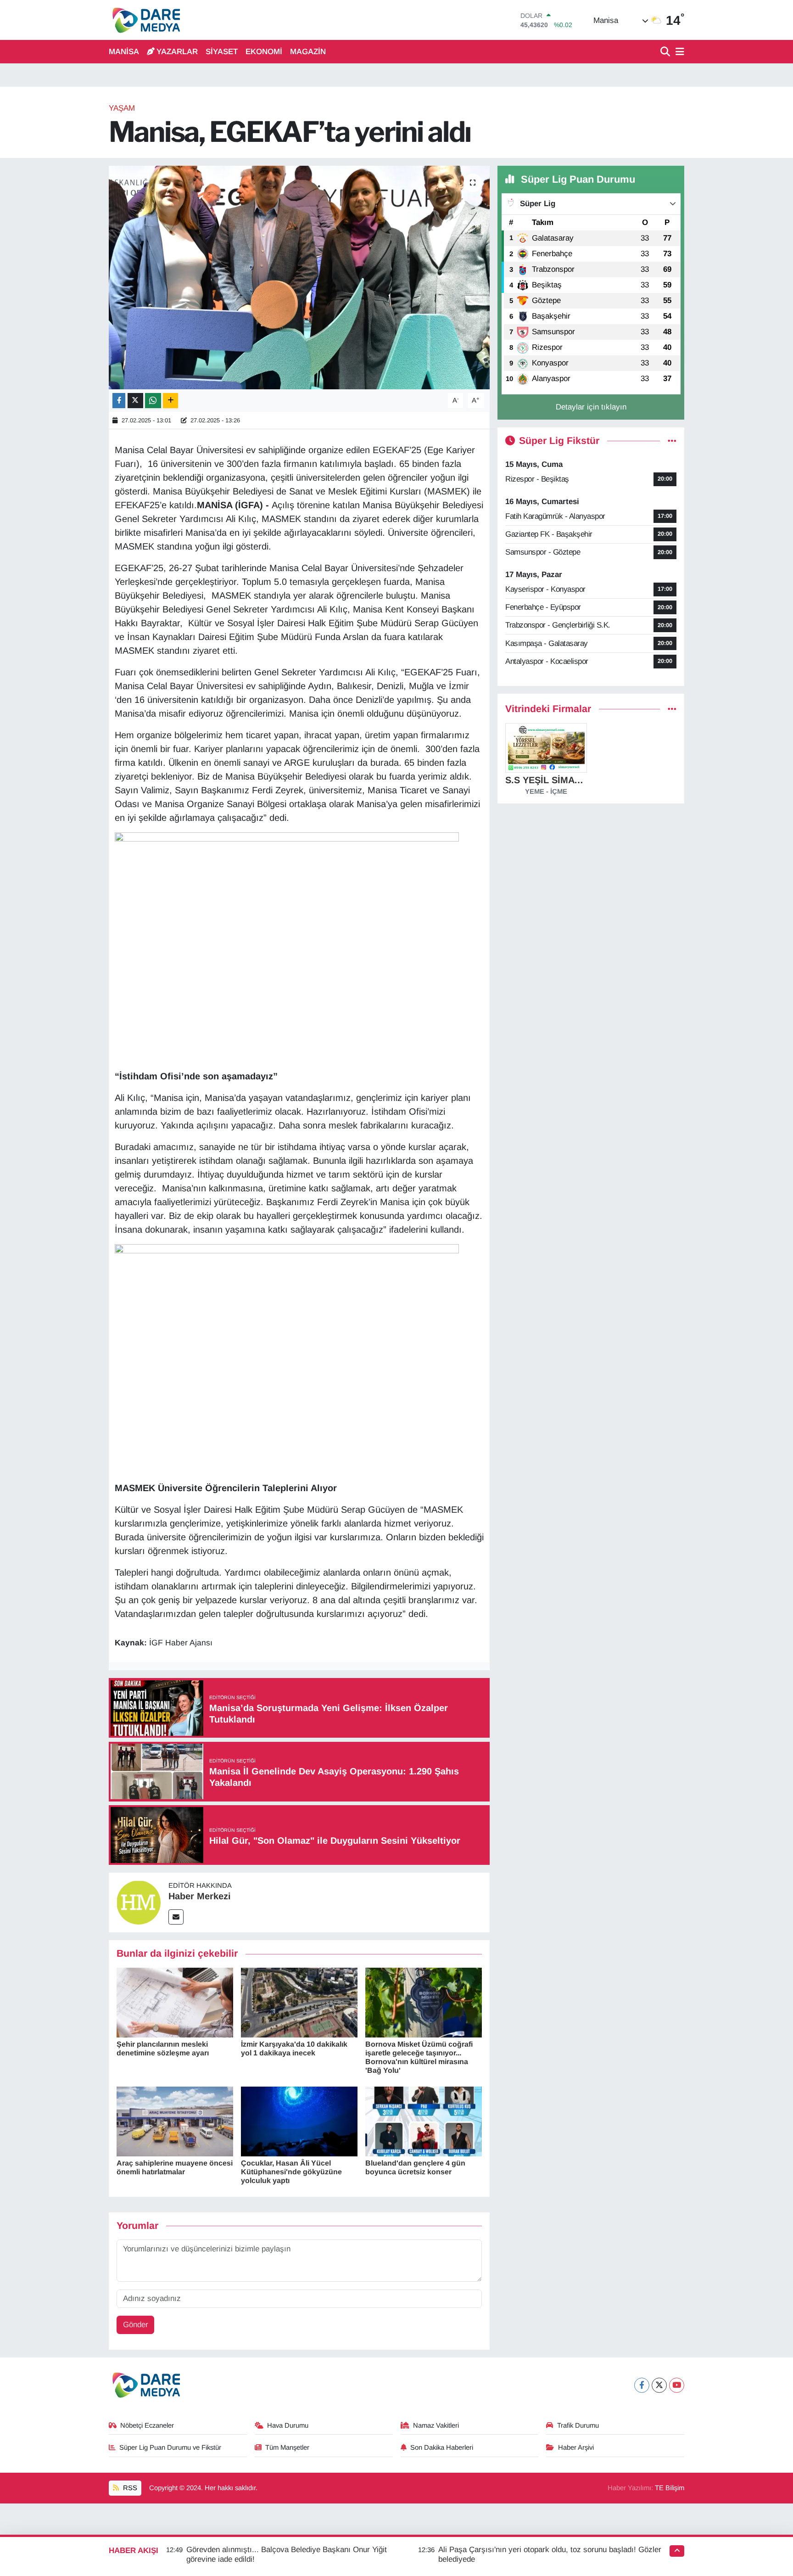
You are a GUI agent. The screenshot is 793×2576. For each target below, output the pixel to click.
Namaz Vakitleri (436, 2425)
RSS (129, 2488)
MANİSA (124, 52)
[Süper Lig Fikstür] (672, 441)
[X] (659, 2385)
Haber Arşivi (576, 2447)
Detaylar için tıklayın (591, 407)
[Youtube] (677, 2385)
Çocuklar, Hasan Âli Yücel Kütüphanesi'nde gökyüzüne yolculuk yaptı (291, 2172)
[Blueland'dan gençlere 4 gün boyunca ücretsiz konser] (424, 2121)
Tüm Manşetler (287, 2447)
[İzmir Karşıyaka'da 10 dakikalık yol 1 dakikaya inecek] (299, 2002)
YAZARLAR (177, 52)
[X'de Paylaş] (135, 401)
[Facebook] (642, 2385)
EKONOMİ (264, 52)
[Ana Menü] (678, 52)
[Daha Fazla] (170, 401)
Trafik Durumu (578, 2425)
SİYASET (222, 52)
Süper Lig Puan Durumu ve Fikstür (170, 2447)
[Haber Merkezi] (139, 1902)
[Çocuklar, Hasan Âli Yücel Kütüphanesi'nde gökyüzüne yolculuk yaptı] (299, 2121)
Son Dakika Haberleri (442, 2447)
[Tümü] (672, 709)
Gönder (136, 2325)
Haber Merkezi (200, 1896)
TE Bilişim (670, 2488)
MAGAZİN (308, 52)
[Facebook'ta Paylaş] (119, 401)
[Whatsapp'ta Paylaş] (153, 401)
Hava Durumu (288, 2425)
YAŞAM (122, 108)
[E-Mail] (176, 1917)
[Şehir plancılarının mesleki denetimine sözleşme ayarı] (175, 2002)
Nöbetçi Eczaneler (147, 2425)
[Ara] (666, 52)
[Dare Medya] (144, 20)
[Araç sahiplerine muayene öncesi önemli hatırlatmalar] (175, 2121)
